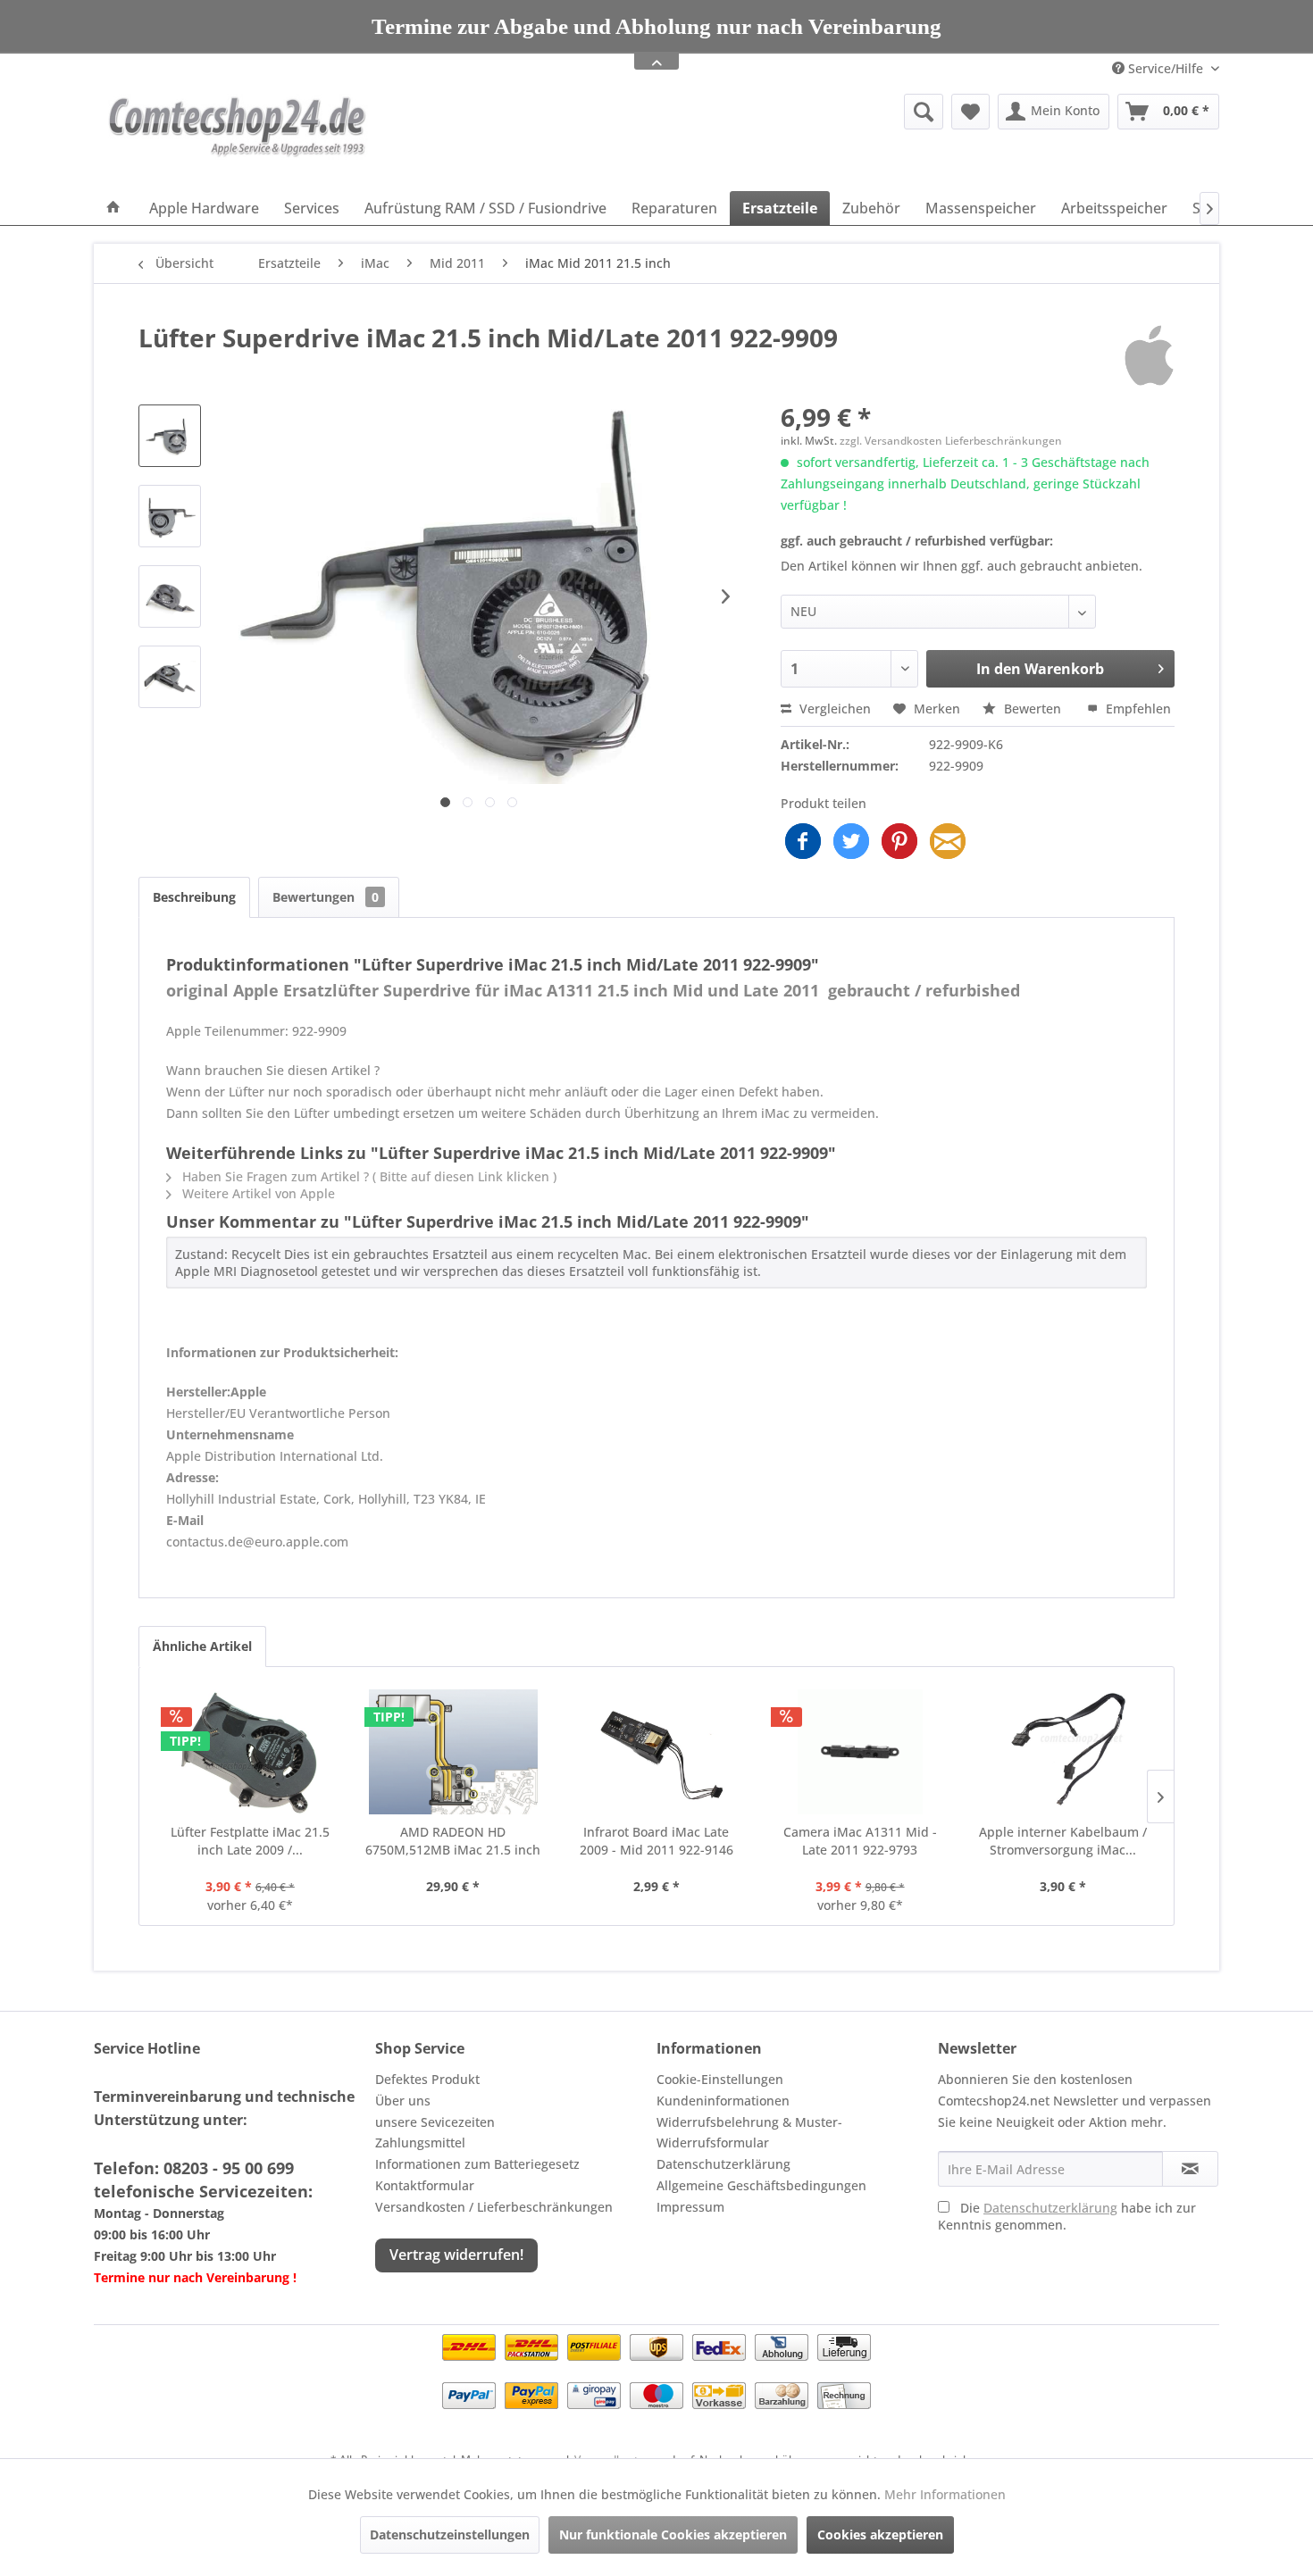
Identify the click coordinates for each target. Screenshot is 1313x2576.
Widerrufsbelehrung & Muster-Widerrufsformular (749, 2133)
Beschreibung (194, 897)
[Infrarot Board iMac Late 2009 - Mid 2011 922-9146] (656, 1752)
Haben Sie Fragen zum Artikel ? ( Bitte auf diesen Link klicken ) (368, 1176)
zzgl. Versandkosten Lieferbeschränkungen (951, 441)
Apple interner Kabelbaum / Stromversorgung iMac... (1063, 1841)
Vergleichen (833, 709)
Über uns (403, 2101)
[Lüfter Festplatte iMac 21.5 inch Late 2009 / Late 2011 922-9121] (250, 1752)
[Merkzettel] (970, 112)
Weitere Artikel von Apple (257, 1193)
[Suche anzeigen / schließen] (924, 112)
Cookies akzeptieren (880, 2534)
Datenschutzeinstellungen (450, 2534)
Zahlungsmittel (420, 2142)
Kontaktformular (425, 2185)
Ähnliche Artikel (202, 1646)
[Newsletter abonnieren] (1190, 2169)
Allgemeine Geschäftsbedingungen (761, 2185)
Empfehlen (1137, 709)
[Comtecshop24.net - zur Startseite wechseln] (238, 138)
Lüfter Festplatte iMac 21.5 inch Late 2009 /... (250, 1841)
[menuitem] (786, 112)
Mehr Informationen (945, 2494)
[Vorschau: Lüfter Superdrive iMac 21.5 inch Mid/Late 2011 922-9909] (170, 516)
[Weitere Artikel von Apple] (1149, 355)
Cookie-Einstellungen (720, 2079)
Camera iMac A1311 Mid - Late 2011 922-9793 (860, 1841)
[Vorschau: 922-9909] (170, 436)
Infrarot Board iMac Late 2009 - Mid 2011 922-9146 (656, 1841)
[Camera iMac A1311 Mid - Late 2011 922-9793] (860, 1752)
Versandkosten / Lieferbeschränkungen (494, 2207)
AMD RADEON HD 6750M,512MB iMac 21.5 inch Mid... (453, 1841)
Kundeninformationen (723, 2101)
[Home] (113, 208)
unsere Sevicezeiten (435, 2122)
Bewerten (1033, 709)
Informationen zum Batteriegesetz (477, 2164)
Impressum (690, 2207)
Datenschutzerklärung (723, 2164)
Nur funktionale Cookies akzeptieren (673, 2534)
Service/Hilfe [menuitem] (1166, 68)
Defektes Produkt (427, 2079)
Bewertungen (326, 897)
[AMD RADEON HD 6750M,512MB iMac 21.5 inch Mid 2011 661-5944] (454, 1752)
